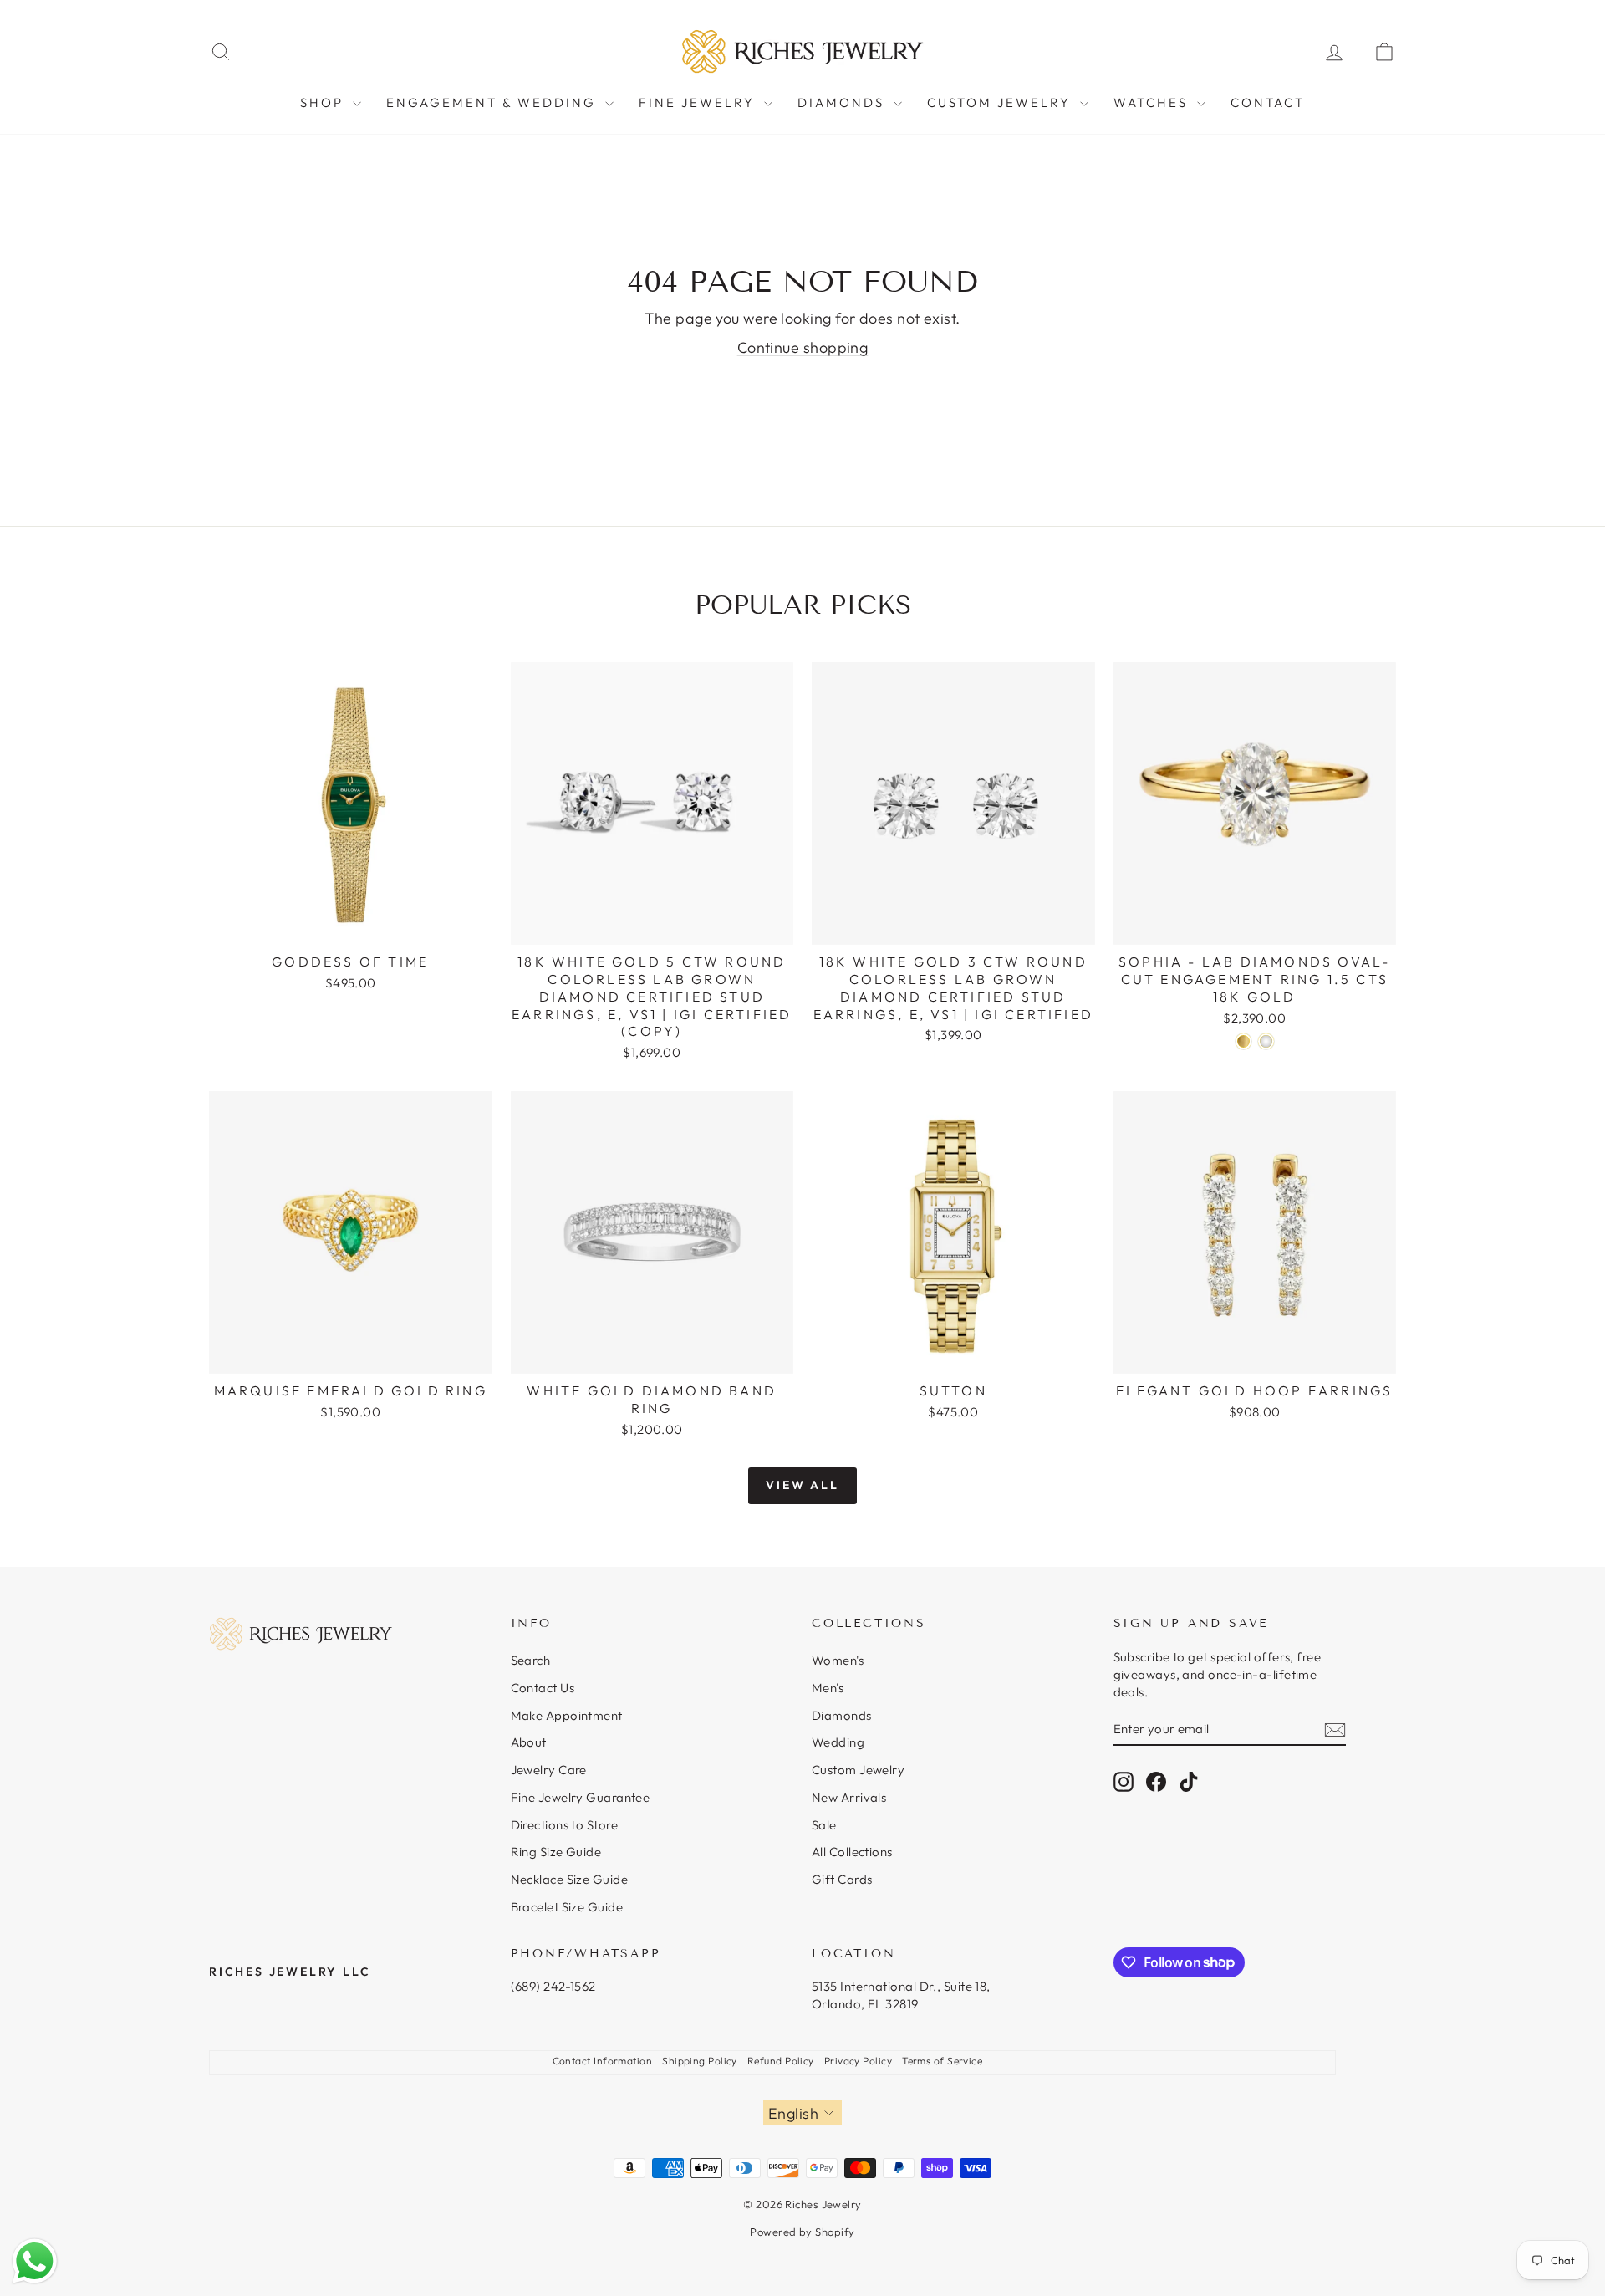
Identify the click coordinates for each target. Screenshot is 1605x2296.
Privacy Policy (858, 2061)
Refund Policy (781, 2061)
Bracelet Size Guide (567, 1907)
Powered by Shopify (802, 2232)
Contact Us (543, 1688)
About (529, 1742)
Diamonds (843, 102)
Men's (828, 1688)
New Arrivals (849, 1797)
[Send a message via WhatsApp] (35, 2261)
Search (531, 1660)
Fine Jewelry (699, 102)
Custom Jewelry (1001, 102)
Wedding (838, 1742)
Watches (1153, 102)
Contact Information (603, 2061)
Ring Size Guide (556, 1852)
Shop (324, 102)
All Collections (852, 1852)
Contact (1268, 102)
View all (802, 1485)
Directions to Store (565, 1825)
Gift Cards (842, 1879)
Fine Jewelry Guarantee (581, 1797)
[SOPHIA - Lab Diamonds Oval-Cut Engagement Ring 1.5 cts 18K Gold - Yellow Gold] (1243, 1041)
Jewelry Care (549, 1770)
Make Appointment (567, 1715)
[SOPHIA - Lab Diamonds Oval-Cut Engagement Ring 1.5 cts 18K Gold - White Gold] (1266, 1041)
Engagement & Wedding (494, 102)
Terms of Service (942, 2061)
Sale (824, 1825)
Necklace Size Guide (570, 1879)
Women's (838, 1660)
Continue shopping (803, 347)
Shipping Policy (700, 2061)
